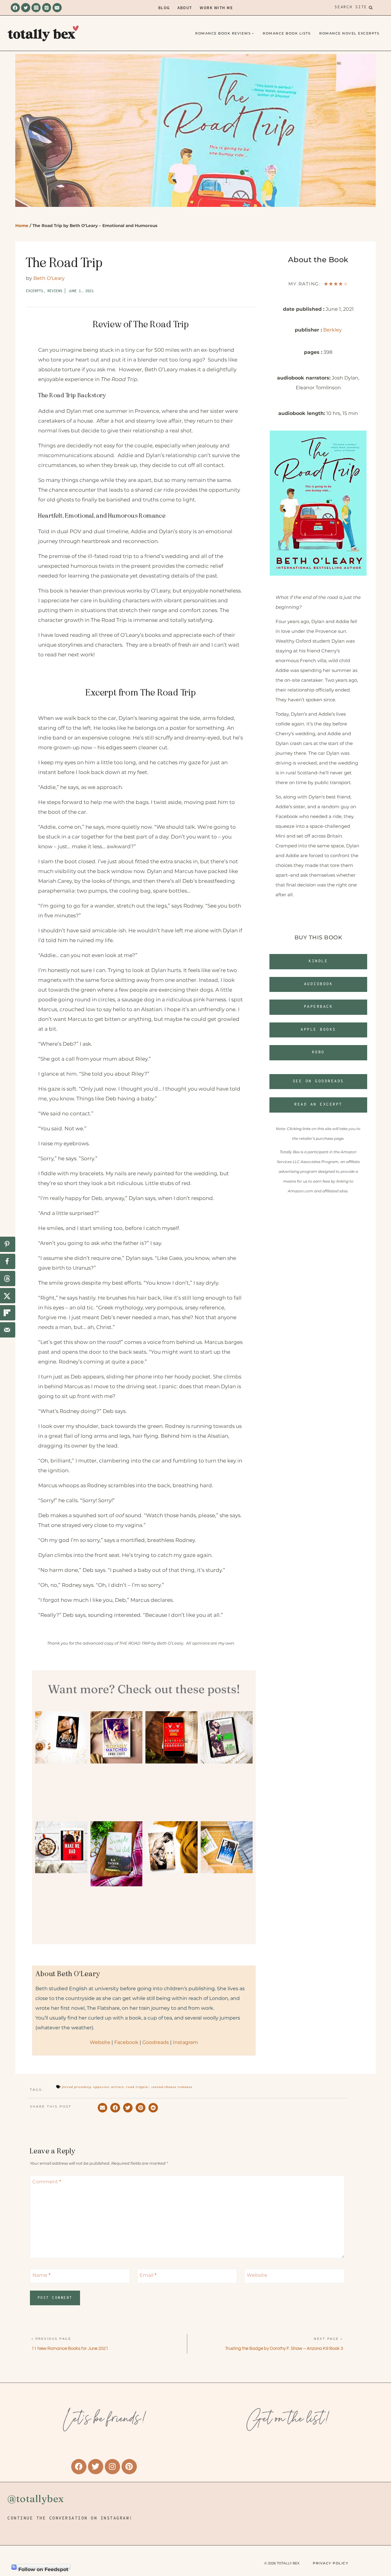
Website (100, 2042)
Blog (164, 7)
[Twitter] (26, 8)
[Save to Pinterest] (8, 1244)
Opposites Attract (108, 2087)
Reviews (55, 291)
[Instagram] (36, 8)
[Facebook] (15, 8)
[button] (318, 1053)
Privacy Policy (331, 2563)
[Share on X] (8, 1296)
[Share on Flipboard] (8, 1313)
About (185, 7)
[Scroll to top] (376, 2536)
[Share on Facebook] (8, 1261)
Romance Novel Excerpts (349, 33)
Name (41, 2275)
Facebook (126, 2042)
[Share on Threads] (8, 1279)
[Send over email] (8, 1330)
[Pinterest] (47, 8)
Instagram (185, 2042)
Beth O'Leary (49, 278)
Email (148, 2275)
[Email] (57, 8)
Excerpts (35, 291)
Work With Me (216, 7)
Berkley (333, 330)
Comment (47, 2182)
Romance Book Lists (287, 33)
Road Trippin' (137, 2087)
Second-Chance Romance (172, 2087)
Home (22, 226)
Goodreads (156, 2042)
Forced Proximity (76, 2087)
